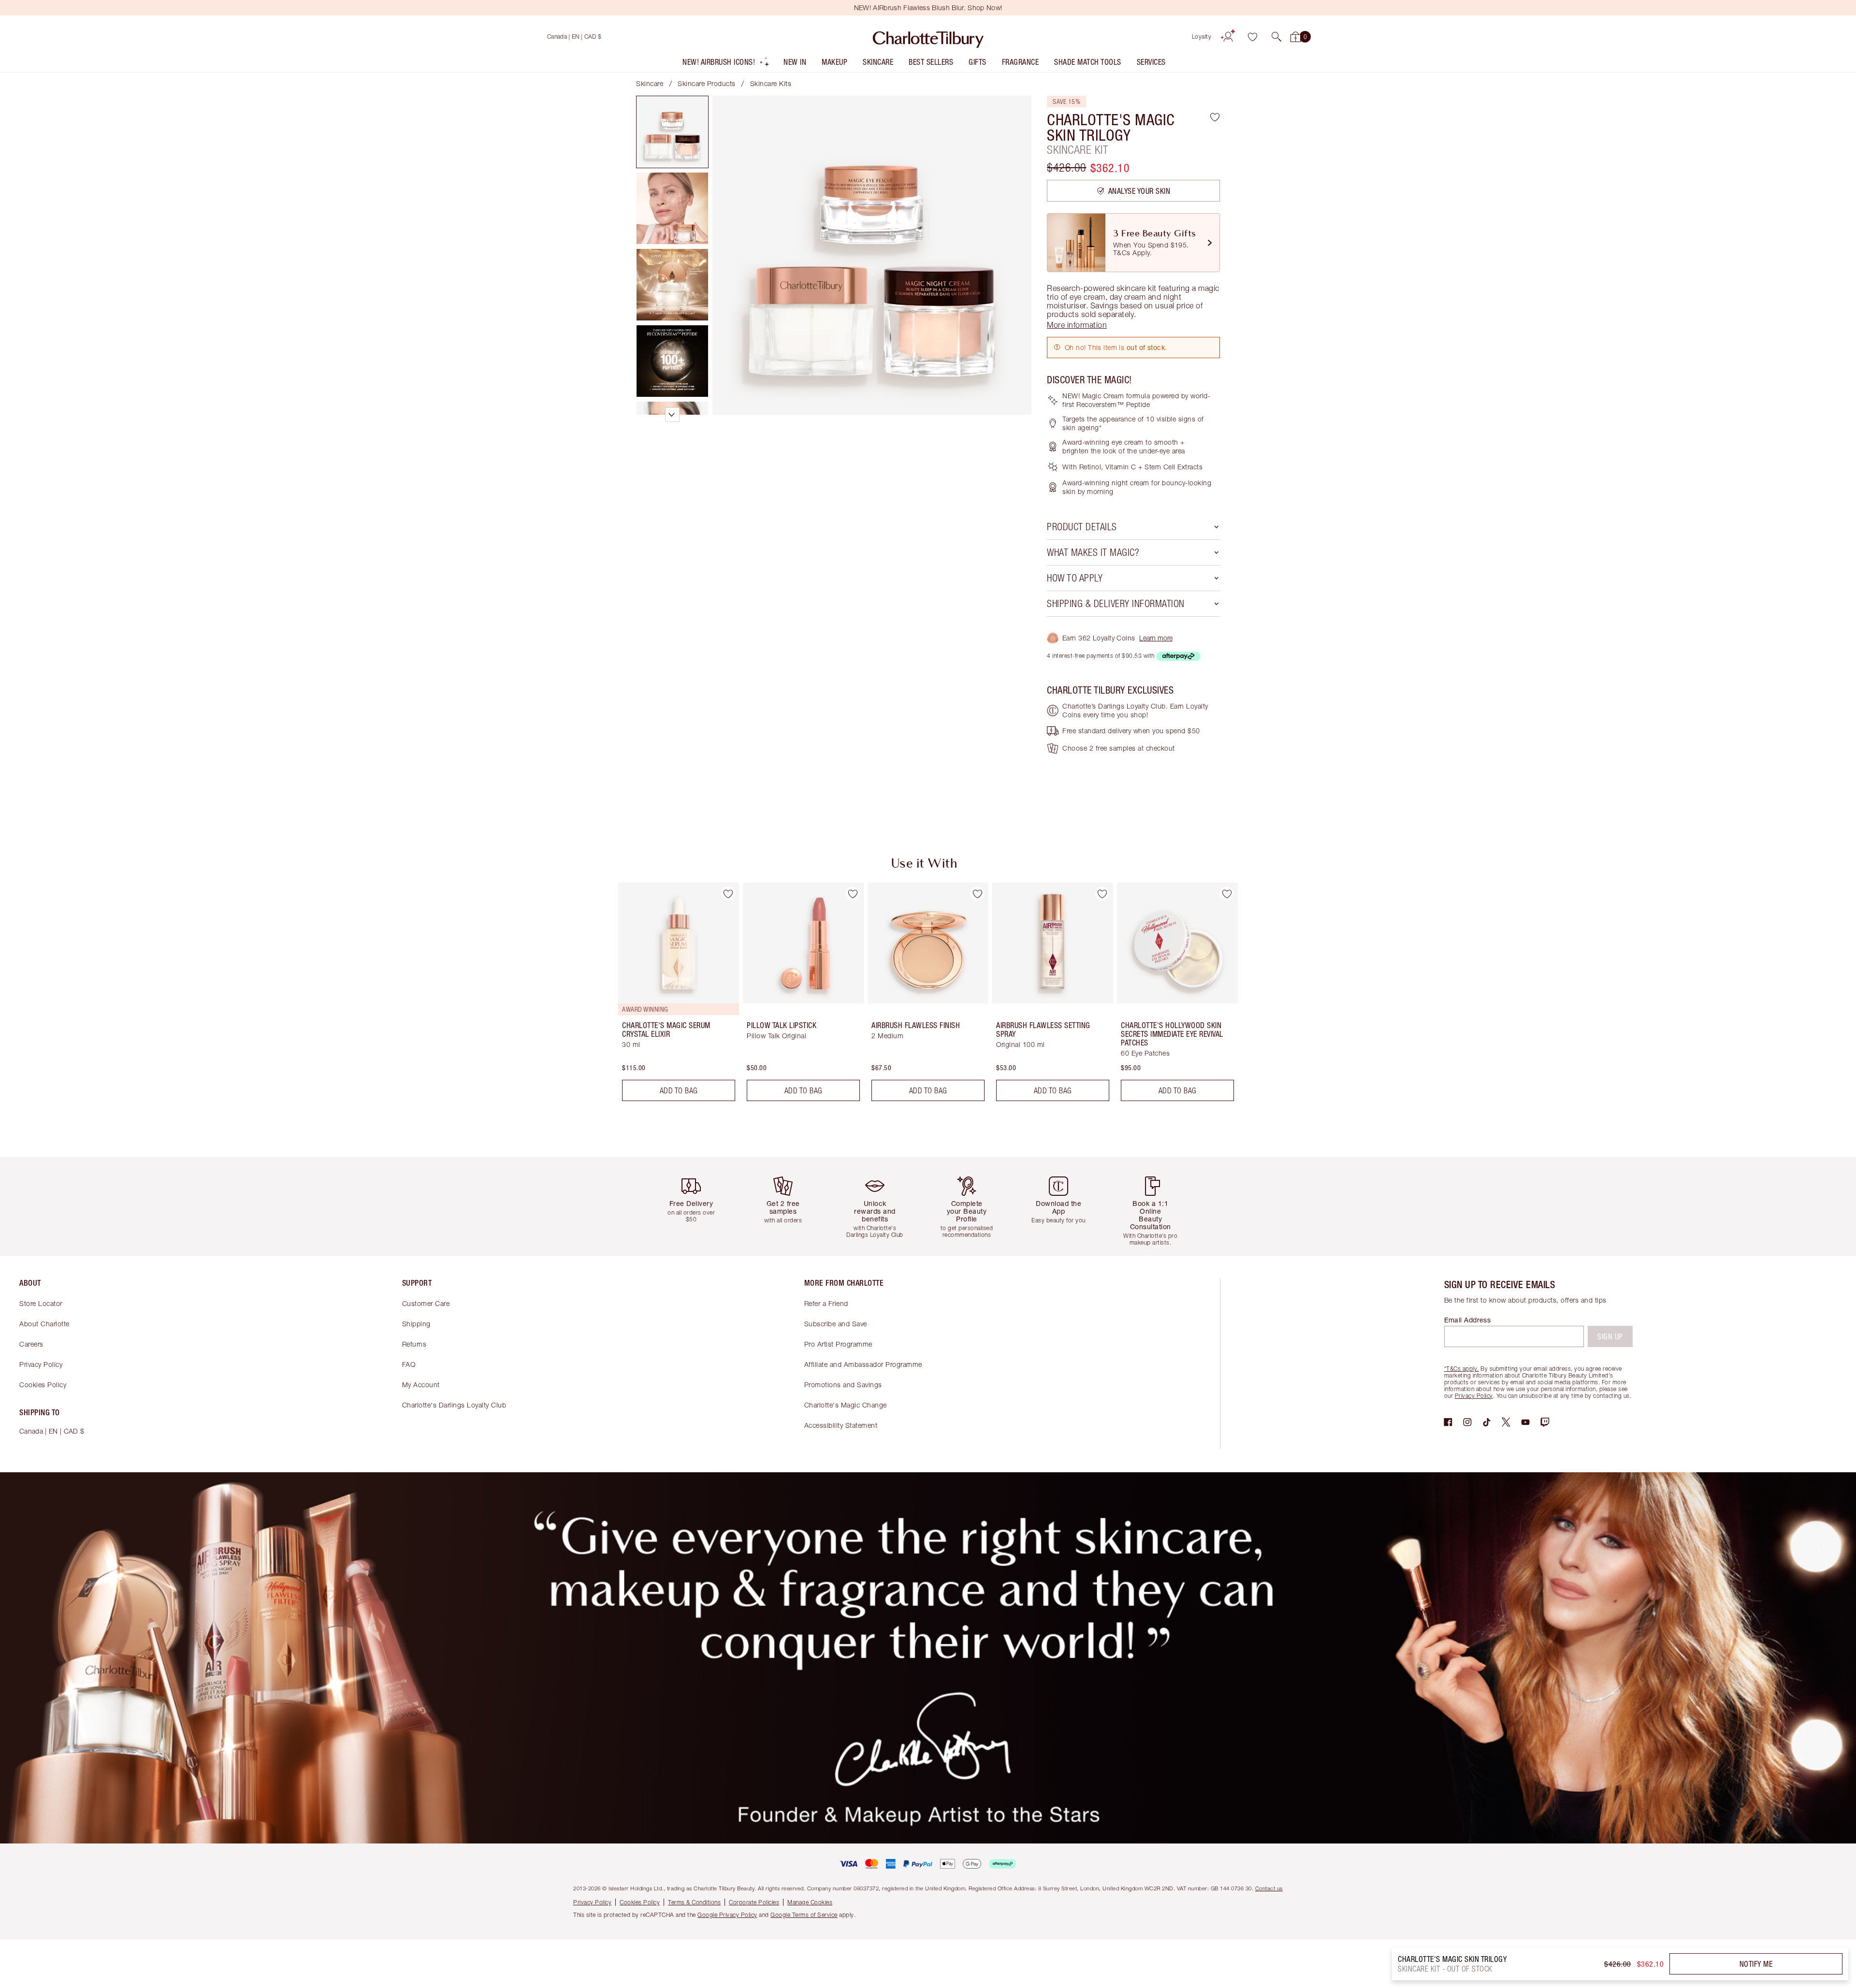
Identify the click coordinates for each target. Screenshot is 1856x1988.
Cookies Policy (43, 1385)
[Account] (1228, 37)
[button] (1276, 37)
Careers (31, 1344)
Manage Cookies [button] (810, 1902)
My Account (421, 1385)
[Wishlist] (1252, 37)
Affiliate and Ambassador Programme (863, 1364)
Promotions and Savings (843, 1385)
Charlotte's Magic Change (846, 1405)
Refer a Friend (826, 1303)
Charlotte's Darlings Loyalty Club (454, 1405)
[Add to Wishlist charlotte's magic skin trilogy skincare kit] (1215, 117)
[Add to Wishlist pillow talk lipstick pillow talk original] (853, 894)
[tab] (672, 132)
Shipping (416, 1324)
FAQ (409, 1364)
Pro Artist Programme (838, 1344)
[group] (672, 996)
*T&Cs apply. (1462, 1369)
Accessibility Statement (841, 1425)
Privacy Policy (41, 1364)
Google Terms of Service (804, 1915)
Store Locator (41, 1303)
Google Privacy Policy (727, 1915)
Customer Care (426, 1303)
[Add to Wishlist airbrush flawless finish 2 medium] (977, 894)
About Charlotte (44, 1324)
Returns (414, 1344)
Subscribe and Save (836, 1324)
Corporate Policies (754, 1902)
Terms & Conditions (694, 1902)
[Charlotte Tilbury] (928, 37)
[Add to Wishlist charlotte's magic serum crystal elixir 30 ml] (728, 894)
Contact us (1269, 1888)
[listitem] (726, 64)
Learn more (1156, 638)
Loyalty (1202, 36)
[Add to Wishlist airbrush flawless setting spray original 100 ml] (1102, 894)
